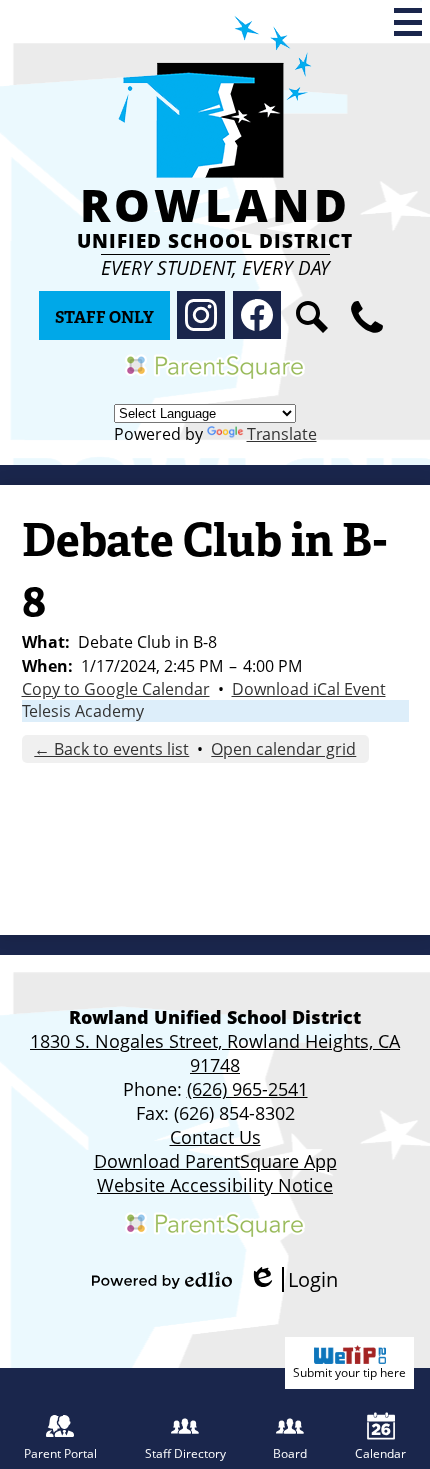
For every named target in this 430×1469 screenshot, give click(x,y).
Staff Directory (185, 1453)
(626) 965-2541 (247, 1089)
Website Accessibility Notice (215, 1185)
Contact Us (215, 1137)
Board (290, 1453)
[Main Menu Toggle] (408, 22)
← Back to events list (111, 749)
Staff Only (104, 317)
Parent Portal (60, 1453)
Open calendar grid (283, 749)
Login (293, 1279)
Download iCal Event (309, 689)
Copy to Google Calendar (116, 689)
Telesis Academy (83, 711)
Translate (282, 434)
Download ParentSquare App (215, 1161)
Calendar (380, 1453)
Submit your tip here (349, 1372)
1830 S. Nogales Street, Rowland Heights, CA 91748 (215, 1053)
